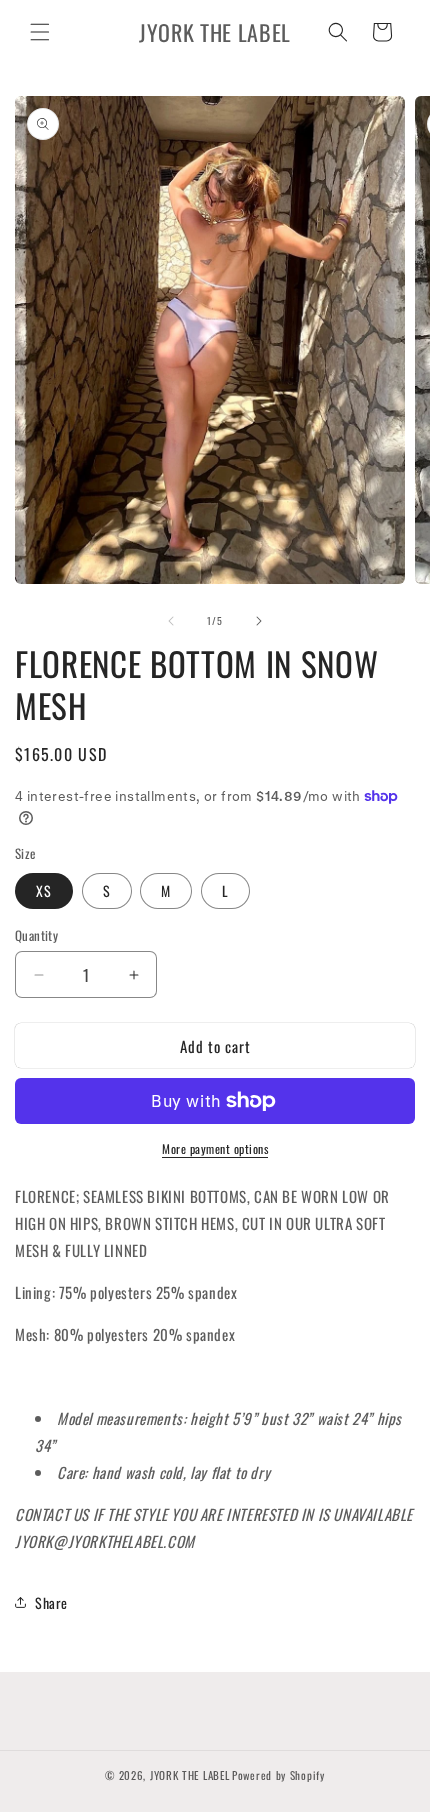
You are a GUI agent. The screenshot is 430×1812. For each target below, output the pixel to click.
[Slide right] (259, 621)
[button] (40, 32)
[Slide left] (171, 621)
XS (44, 890)
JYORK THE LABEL (190, 1775)
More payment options (215, 1148)
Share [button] (51, 1602)
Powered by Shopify (278, 1775)
